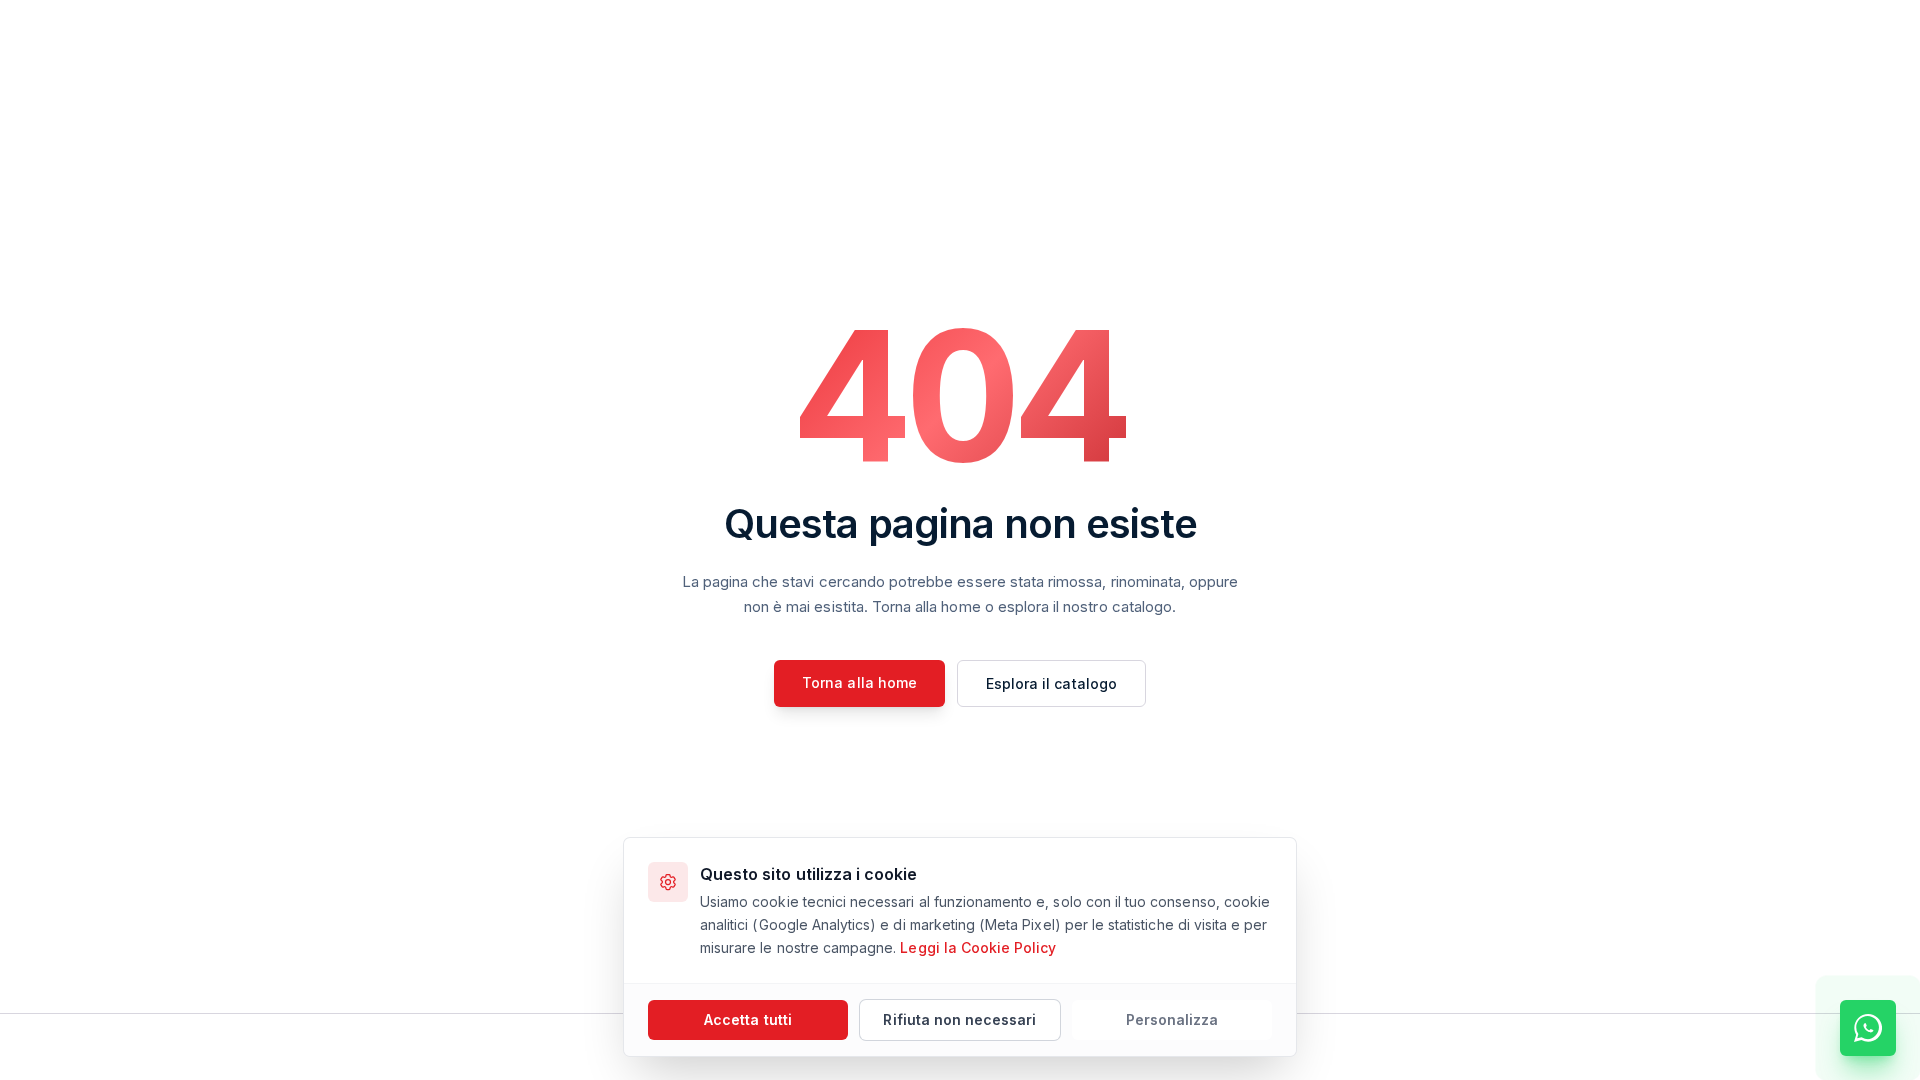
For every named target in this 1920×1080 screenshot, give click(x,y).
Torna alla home (859, 682)
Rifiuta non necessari (959, 1019)
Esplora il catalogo (1051, 683)
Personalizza (1172, 1019)
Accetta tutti (748, 1019)
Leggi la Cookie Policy (978, 947)
